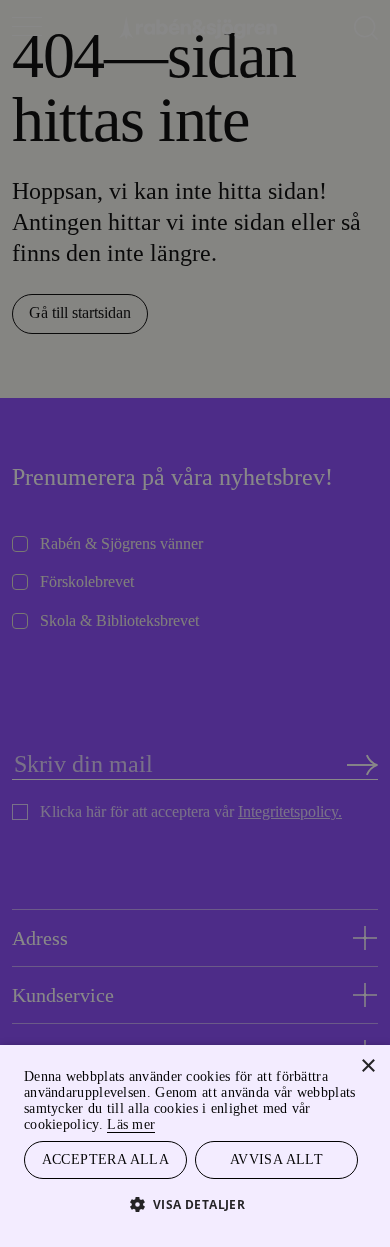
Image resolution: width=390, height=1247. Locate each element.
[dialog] (195, 623)
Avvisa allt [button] (276, 1159)
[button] (195, 1203)
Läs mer (131, 1124)
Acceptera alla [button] (106, 1159)
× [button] (367, 1066)
